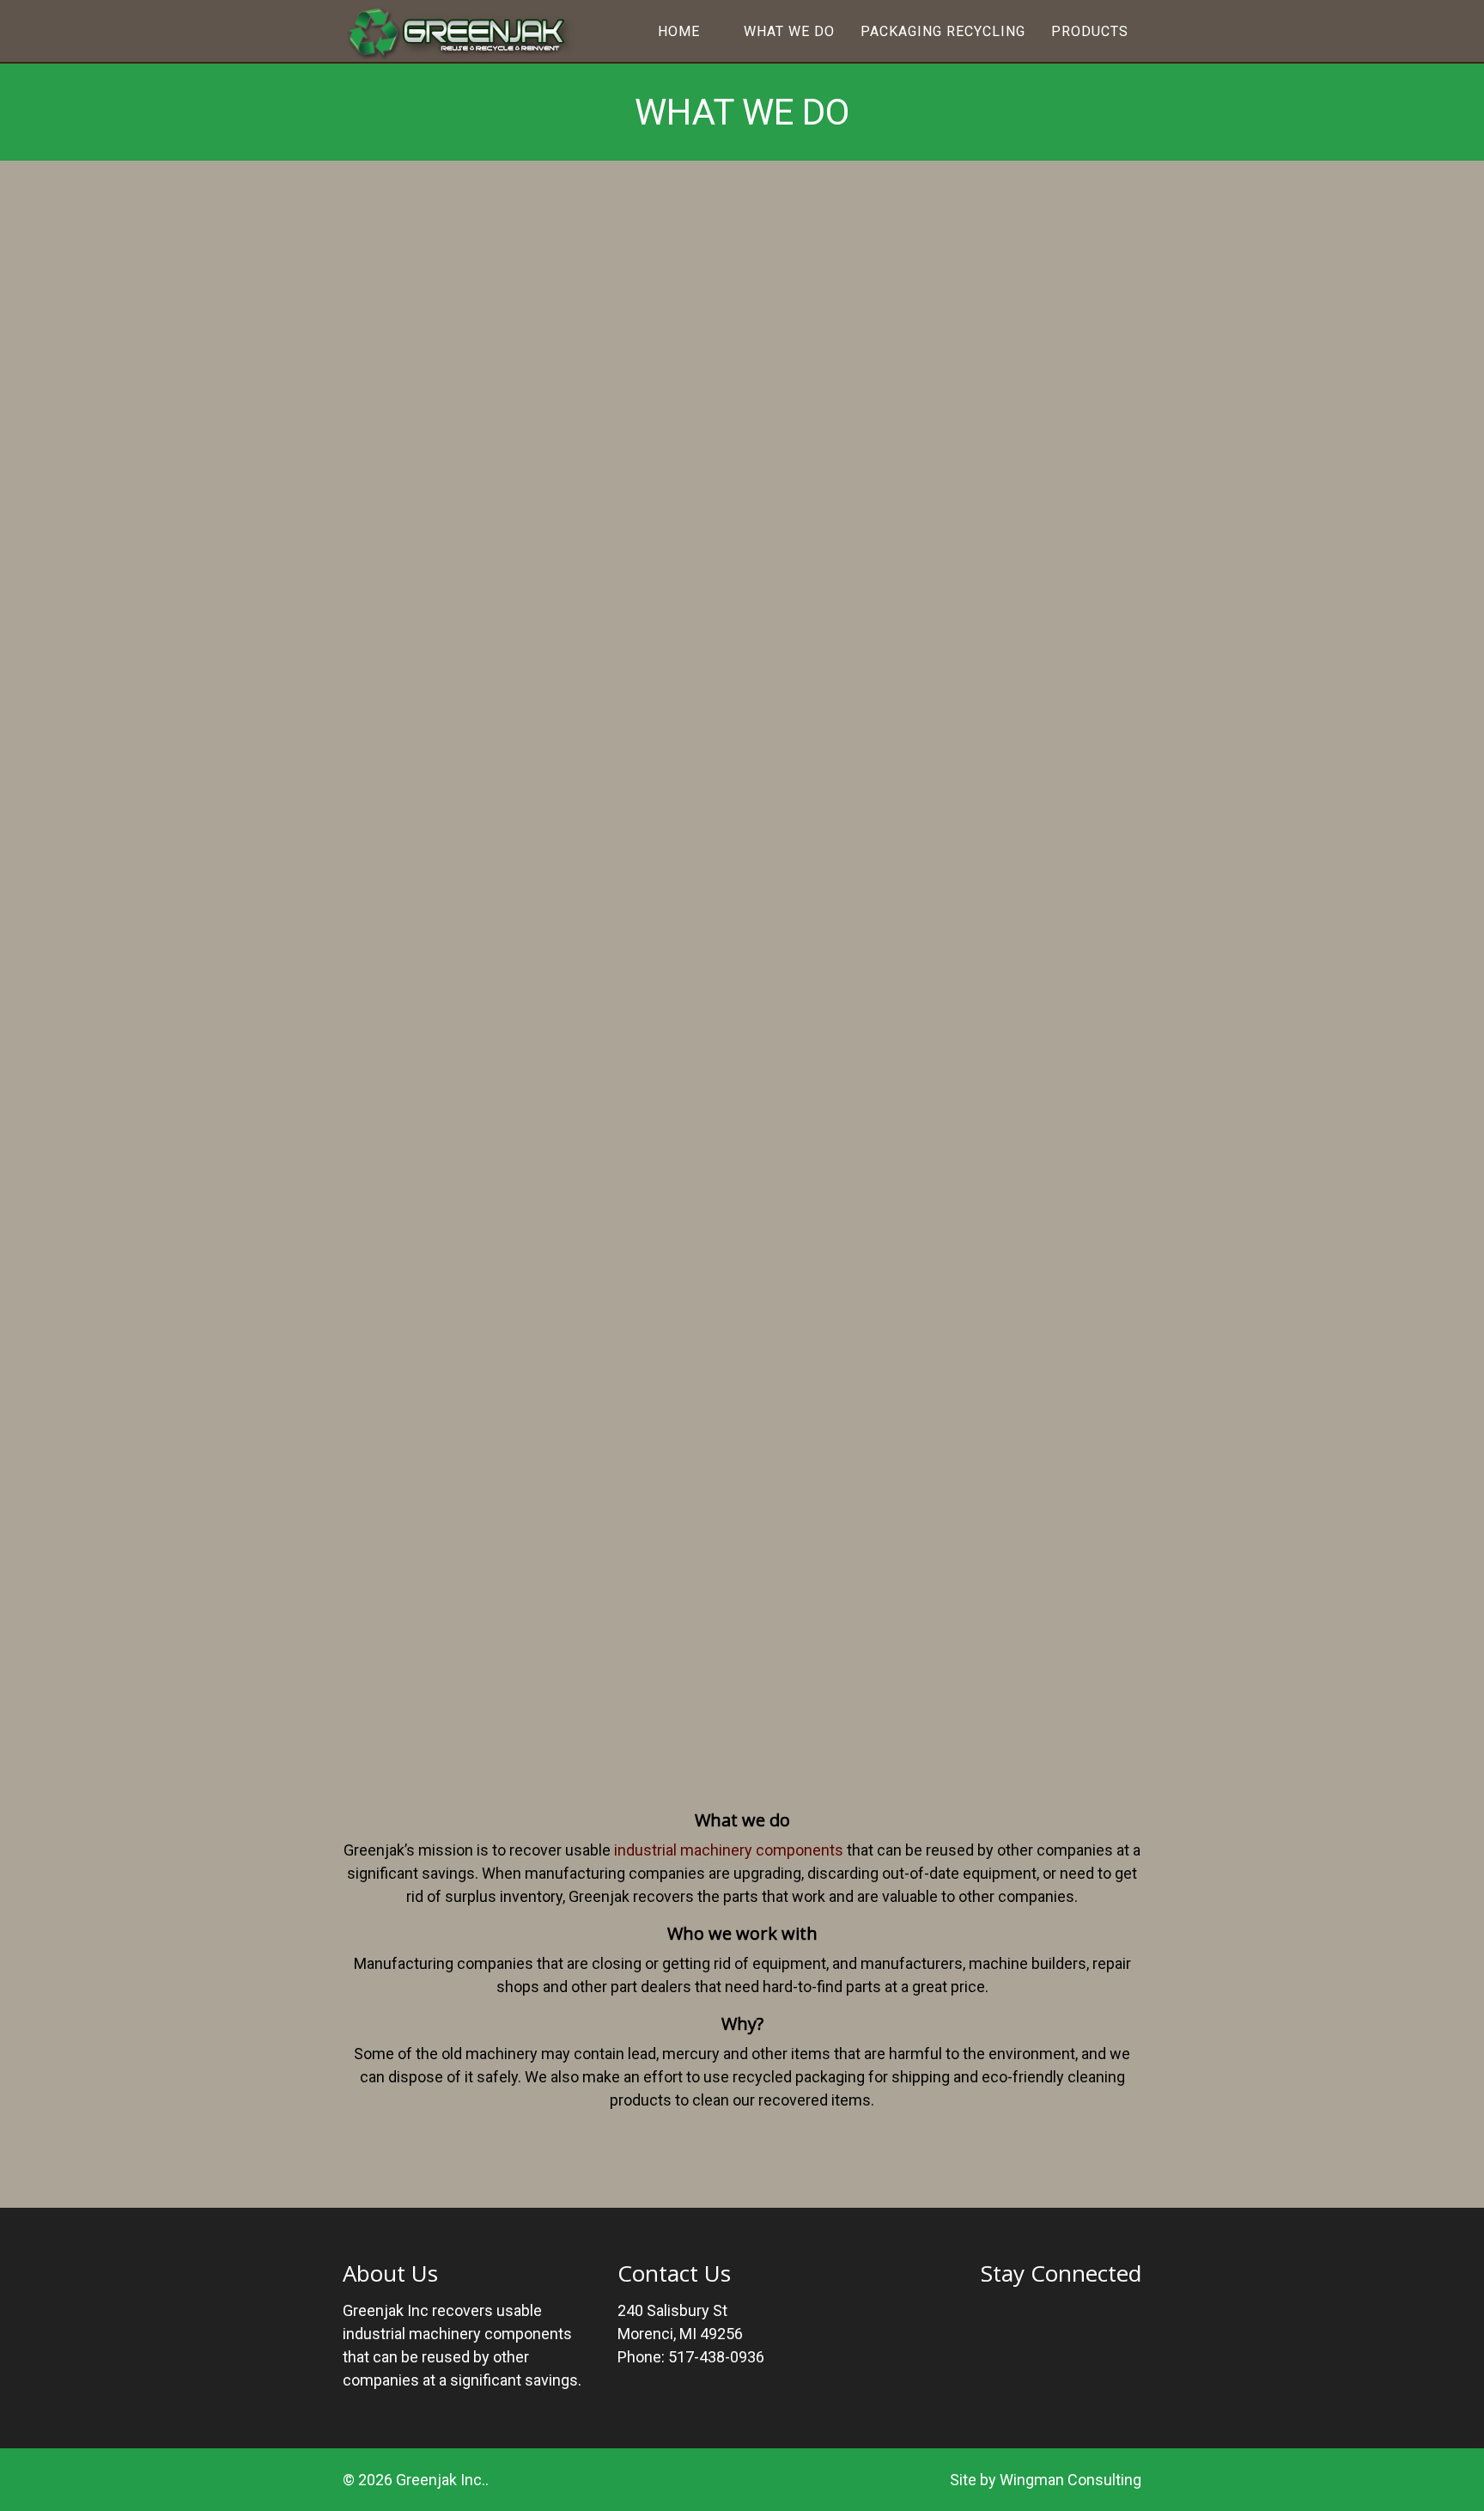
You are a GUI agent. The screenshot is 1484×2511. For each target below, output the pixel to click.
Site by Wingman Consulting (1046, 2480)
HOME (679, 31)
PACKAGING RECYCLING (943, 31)
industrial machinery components (729, 1850)
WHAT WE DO (789, 31)
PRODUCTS (1090, 31)
